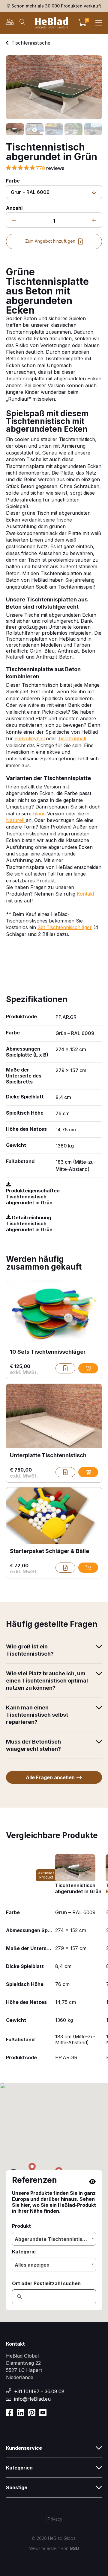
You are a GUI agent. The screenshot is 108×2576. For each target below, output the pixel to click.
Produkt (21, 2226)
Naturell (16, 820)
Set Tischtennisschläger (65, 927)
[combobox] (54, 2239)
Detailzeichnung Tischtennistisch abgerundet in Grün (29, 1224)
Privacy (55, 2519)
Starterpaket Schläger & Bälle (49, 1551)
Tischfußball (72, 738)
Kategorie (24, 2252)
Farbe (13, 181)
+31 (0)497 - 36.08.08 (39, 2391)
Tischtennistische (31, 43)
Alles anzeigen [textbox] (32, 2265)
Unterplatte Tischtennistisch (48, 1455)
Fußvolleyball (30, 738)
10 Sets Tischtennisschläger (48, 1352)
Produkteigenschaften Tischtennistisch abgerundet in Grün (33, 1197)
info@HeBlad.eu (32, 2399)
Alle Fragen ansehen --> (54, 1777)
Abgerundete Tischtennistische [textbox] (53, 2239)
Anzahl (14, 208)
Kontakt (85, 894)
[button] (32, 2168)
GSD (74, 2548)
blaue (40, 814)
